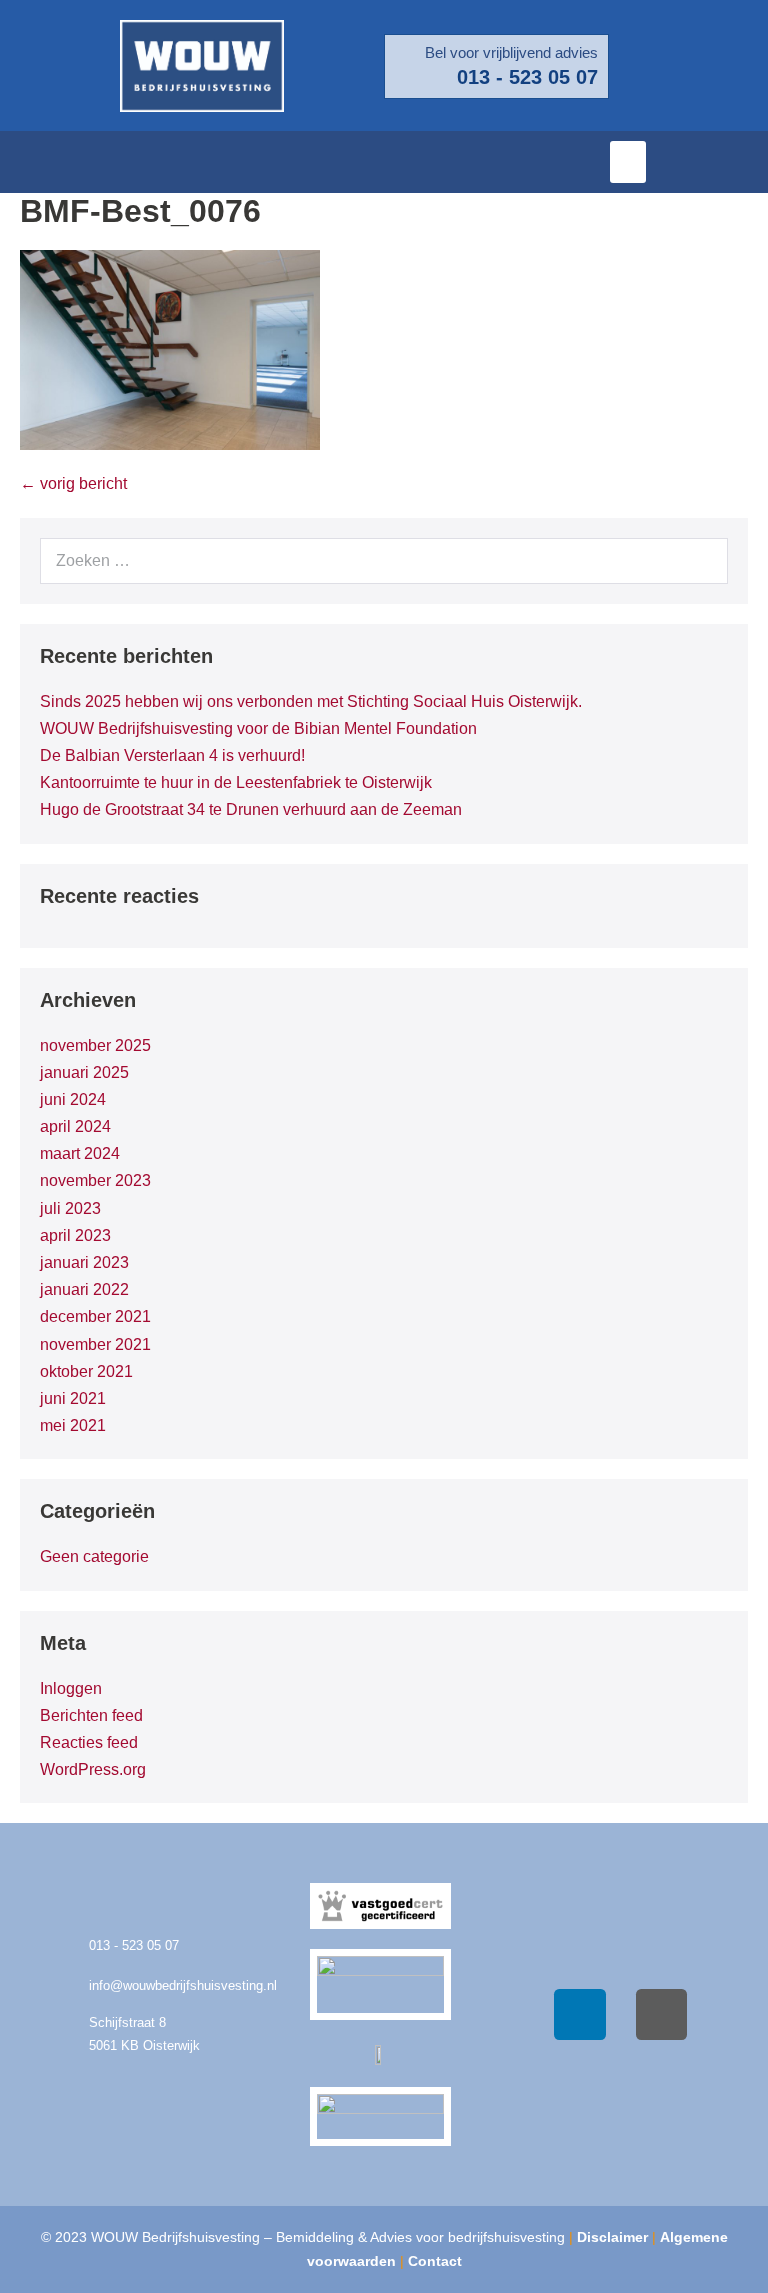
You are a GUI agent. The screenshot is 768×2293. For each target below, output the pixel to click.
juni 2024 (73, 1099)
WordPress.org (93, 1769)
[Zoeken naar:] (384, 560)
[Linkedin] (580, 2015)
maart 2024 (80, 1153)
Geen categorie (94, 1556)
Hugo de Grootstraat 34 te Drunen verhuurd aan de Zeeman (251, 809)
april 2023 (75, 1235)
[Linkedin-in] (743, 162)
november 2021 (95, 1344)
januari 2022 (84, 1289)
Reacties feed (89, 1742)
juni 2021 (73, 1398)
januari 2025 (84, 1072)
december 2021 (95, 1316)
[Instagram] (662, 2015)
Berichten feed (91, 1715)
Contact (435, 2261)
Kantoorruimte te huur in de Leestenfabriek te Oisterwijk (236, 782)
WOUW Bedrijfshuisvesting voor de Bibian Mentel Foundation (258, 728)
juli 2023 (70, 1208)
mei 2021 (73, 1425)
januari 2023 (84, 1262)
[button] (628, 162)
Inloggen (71, 1688)
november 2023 (95, 1180)
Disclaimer (612, 2237)
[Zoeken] (702, 561)
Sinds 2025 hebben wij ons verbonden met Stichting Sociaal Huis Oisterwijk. (311, 701)
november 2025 (95, 1045)
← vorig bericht (73, 483)
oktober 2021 (86, 1371)
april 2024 (75, 1126)
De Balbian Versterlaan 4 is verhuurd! (172, 755)
